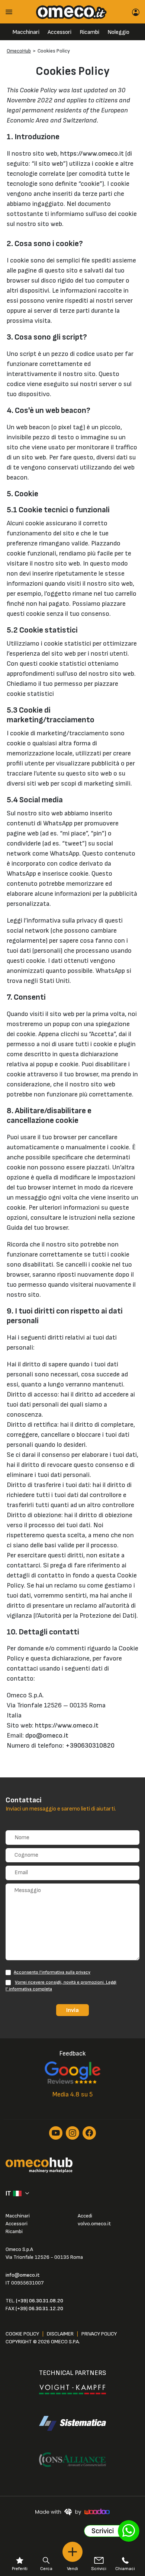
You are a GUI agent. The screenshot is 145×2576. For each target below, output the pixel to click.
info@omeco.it (23, 2275)
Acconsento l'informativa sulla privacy (52, 1972)
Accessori (59, 32)
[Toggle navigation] (12, 12)
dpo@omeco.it (47, 1736)
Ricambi (89, 32)
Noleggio (118, 32)
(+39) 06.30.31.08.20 (40, 2301)
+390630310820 (90, 1746)
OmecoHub (19, 51)
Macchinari (26, 32)
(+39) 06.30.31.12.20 (39, 2308)
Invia (72, 2010)
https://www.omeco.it (92, 154)
